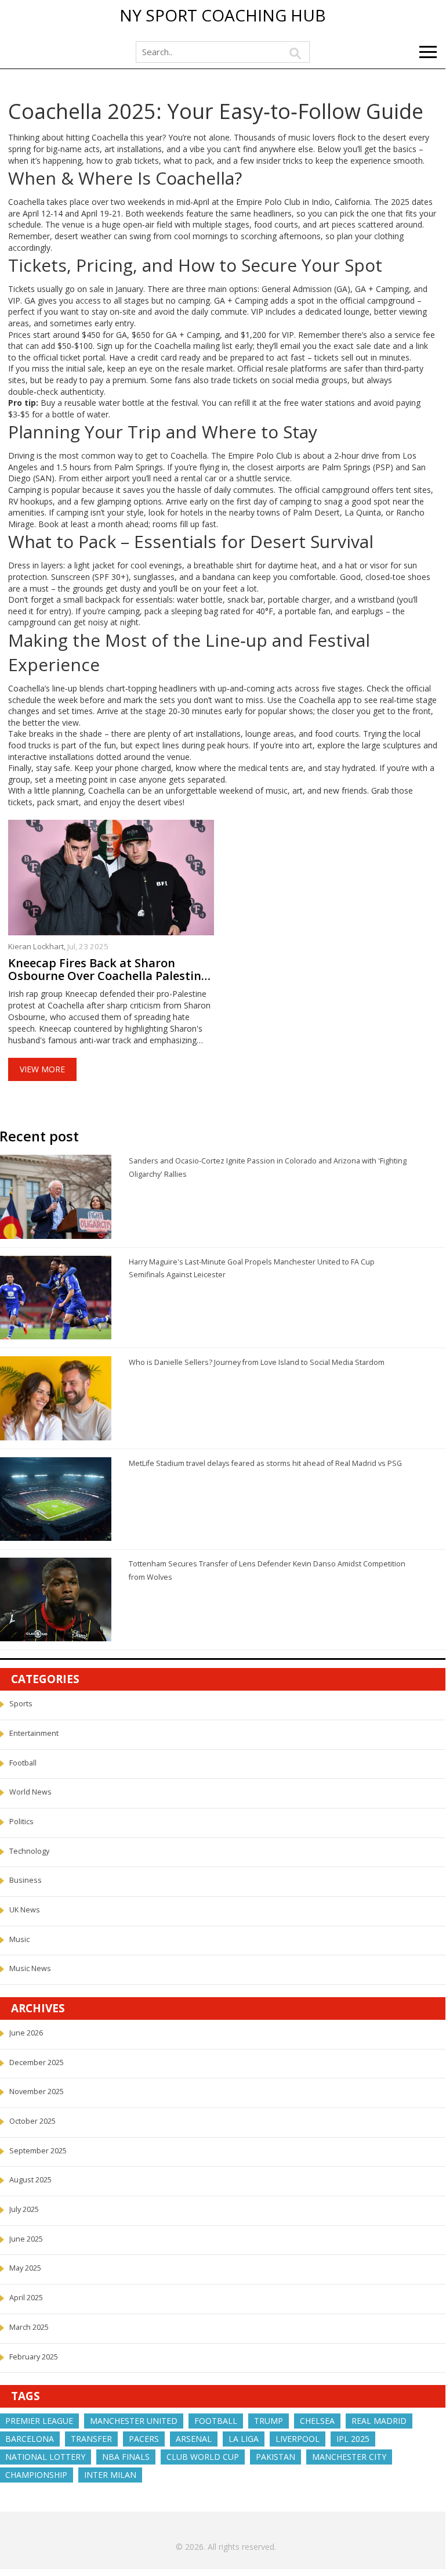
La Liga (244, 2439)
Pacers (144, 2439)
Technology (29, 1851)
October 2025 (32, 2121)
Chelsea (317, 2421)
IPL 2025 (353, 2439)
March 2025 (29, 2327)
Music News (30, 1968)
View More (42, 1069)
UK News (25, 1910)
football (216, 2421)
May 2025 (25, 2268)
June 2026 (26, 2033)
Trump (269, 2421)
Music (19, 1939)
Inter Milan (110, 2475)
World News (30, 1792)
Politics (21, 1822)
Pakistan (275, 2457)
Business (26, 1880)
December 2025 (37, 2062)
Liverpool (298, 2439)
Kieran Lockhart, (38, 946)
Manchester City (349, 2457)
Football (23, 1763)
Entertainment (34, 1733)
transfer (91, 2439)
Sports (21, 1704)
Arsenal (194, 2439)
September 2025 (38, 2151)
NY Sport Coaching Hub (223, 16)
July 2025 (24, 2209)
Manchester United (134, 2421)
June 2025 (26, 2239)
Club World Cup (203, 2457)
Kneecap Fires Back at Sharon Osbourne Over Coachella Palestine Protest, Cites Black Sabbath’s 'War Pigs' (108, 970)
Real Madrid (379, 2421)
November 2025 (37, 2092)
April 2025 (26, 2298)
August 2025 (30, 2180)
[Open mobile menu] (428, 52)
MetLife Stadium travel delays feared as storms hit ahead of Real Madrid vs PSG (265, 1463)
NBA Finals (126, 2457)
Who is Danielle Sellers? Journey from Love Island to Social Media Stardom (257, 1362)
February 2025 (34, 2357)
